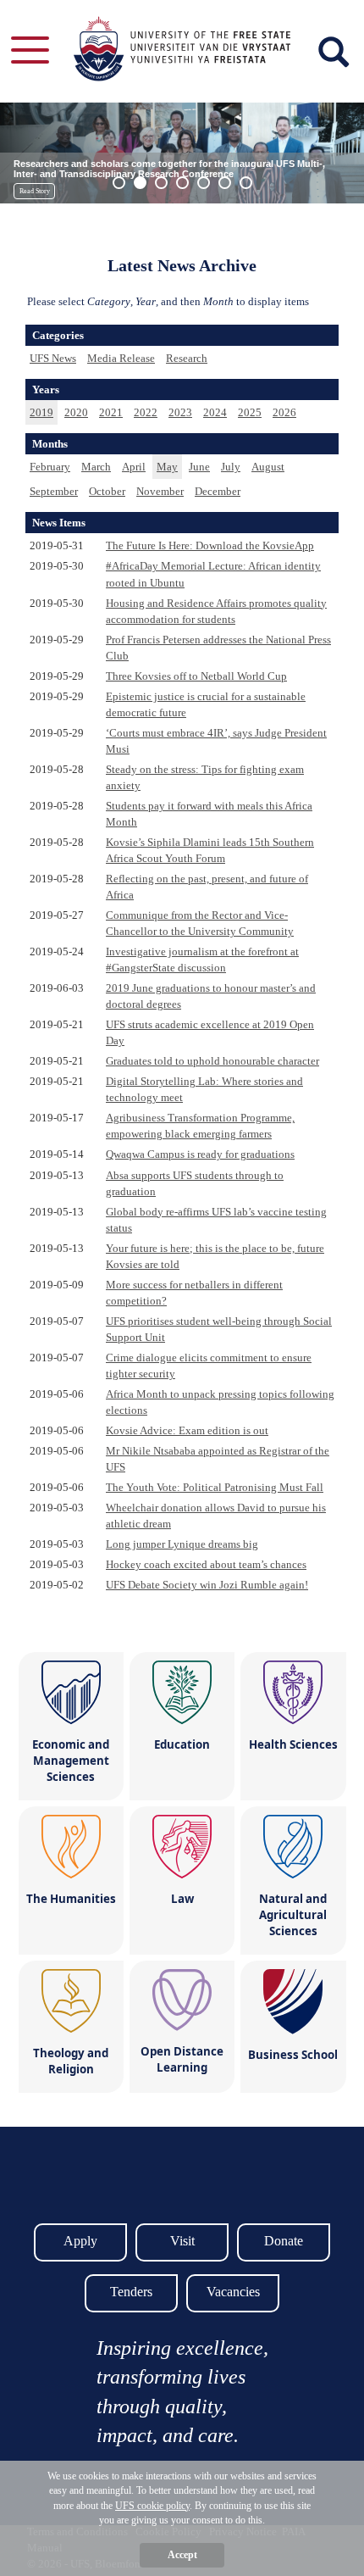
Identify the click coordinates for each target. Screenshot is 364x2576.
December (218, 491)
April (134, 467)
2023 (180, 412)
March (96, 467)
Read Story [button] (35, 191)
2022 (146, 412)
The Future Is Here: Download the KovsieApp (210, 545)
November (160, 491)
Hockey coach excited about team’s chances (206, 1564)
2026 (284, 412)
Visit (182, 2241)
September (54, 491)
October (107, 491)
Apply (80, 2241)
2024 (215, 412)
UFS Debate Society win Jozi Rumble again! (207, 1585)
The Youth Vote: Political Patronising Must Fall (215, 1487)
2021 (111, 412)
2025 (250, 412)
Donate (284, 2241)
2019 (41, 412)
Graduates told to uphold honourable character (212, 1061)
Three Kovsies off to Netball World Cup (196, 676)
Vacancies (233, 2292)
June (199, 467)
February (50, 467)
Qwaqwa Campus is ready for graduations (200, 1154)
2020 (76, 412)
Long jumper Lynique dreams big (182, 1544)
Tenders (131, 2292)
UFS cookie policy (152, 2506)
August (268, 467)
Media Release (121, 358)
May (167, 467)
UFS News (53, 358)
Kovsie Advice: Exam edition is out (187, 1430)
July (231, 467)
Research (187, 358)
